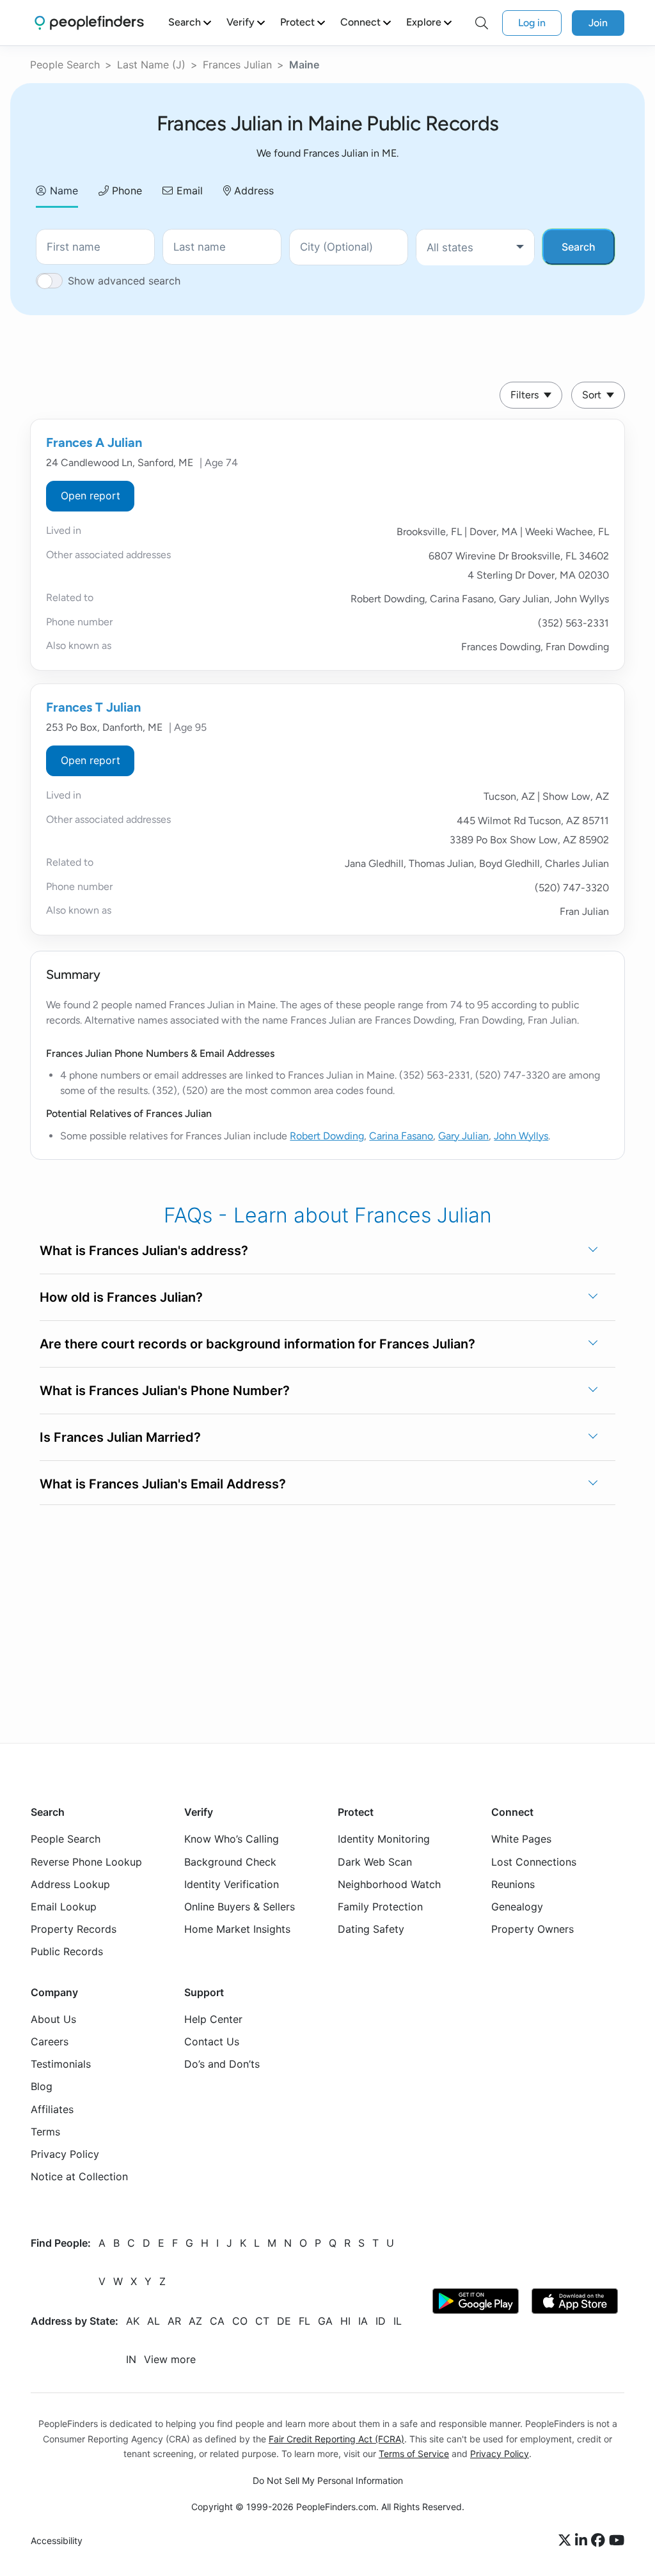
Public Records (67, 1951)
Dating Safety (371, 1929)
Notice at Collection (79, 2176)
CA (217, 2321)
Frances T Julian (93, 707)
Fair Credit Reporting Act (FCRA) (336, 2439)
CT (262, 2321)
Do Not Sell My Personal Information (328, 2480)
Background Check (230, 1862)
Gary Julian (463, 1136)
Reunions (513, 1884)
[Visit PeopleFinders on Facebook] (600, 2541)
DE (284, 2321)
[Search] (482, 23)
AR (174, 2321)
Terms (45, 2132)
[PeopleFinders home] (89, 23)
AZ (195, 2321)
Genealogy (517, 1907)
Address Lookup (70, 1884)
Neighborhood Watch (389, 1884)
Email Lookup (64, 1907)
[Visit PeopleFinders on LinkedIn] (583, 2541)
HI (345, 2321)
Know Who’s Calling (232, 1839)
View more (170, 2359)
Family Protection (380, 1907)
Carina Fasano (401, 1136)
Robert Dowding (327, 1136)
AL (154, 2321)
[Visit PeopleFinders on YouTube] (617, 2541)
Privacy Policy (65, 2154)
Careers (50, 2041)
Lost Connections (534, 1862)
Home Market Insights (237, 1929)
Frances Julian (237, 65)
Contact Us (212, 2041)
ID (381, 2321)
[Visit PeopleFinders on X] (567, 2541)
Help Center (213, 2019)
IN (131, 2359)
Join (598, 23)
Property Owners (533, 1929)
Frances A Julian (94, 442)
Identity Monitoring (384, 1839)
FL (304, 2321)
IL (398, 2321)
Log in (532, 23)
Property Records (74, 1929)
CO (240, 2321)
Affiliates (52, 2109)
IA (363, 2321)
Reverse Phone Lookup (86, 1862)
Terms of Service (414, 2454)
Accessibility (57, 2541)
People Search (65, 65)
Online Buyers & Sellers (240, 1907)
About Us (53, 2019)
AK (133, 2321)
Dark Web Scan (375, 1862)
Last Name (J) (151, 65)
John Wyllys (521, 1136)
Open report (91, 496)
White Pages (521, 1839)
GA (325, 2321)
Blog (42, 2087)
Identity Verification (232, 1884)
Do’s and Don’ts (222, 2064)
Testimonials (61, 2064)
